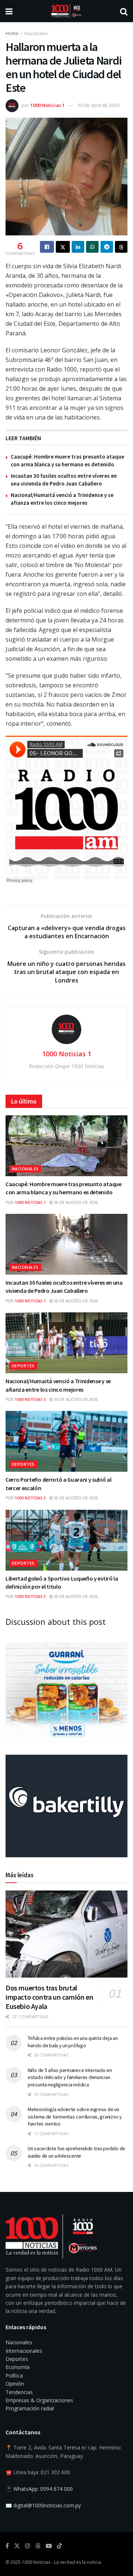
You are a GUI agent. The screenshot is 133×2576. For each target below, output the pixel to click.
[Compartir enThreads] (121, 247)
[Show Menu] (9, 11)
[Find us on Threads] (38, 2546)
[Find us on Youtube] (49, 2546)
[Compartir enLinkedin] (78, 247)
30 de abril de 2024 (98, 105)
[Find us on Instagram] (28, 2546)
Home (12, 33)
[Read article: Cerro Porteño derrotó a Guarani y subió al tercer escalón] (66, 1441)
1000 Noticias (36, 2562)
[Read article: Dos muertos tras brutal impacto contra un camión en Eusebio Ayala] (66, 1934)
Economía (18, 2367)
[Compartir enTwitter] (63, 247)
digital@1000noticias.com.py (47, 2505)
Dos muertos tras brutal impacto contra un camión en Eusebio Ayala (49, 1997)
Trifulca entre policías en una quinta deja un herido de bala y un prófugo (73, 2042)
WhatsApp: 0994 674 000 (43, 2489)
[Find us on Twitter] (17, 2546)
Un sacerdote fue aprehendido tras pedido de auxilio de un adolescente (76, 2152)
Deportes (23, 1366)
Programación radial (30, 2408)
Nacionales (36, 33)
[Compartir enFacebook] (47, 247)
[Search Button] (124, 11)
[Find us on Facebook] (7, 2546)
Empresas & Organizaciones (39, 2400)
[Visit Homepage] (66, 11)
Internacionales (24, 2351)
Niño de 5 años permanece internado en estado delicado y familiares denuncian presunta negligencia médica (70, 2077)
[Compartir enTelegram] (107, 247)
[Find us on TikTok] (59, 2546)
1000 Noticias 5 (30, 1399)
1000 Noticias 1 (47, 105)
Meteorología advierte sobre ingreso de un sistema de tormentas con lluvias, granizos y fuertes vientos (75, 2116)
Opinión (15, 2384)
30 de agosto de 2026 (75, 1202)
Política (14, 2375)
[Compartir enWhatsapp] (92, 247)
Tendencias (19, 2392)
